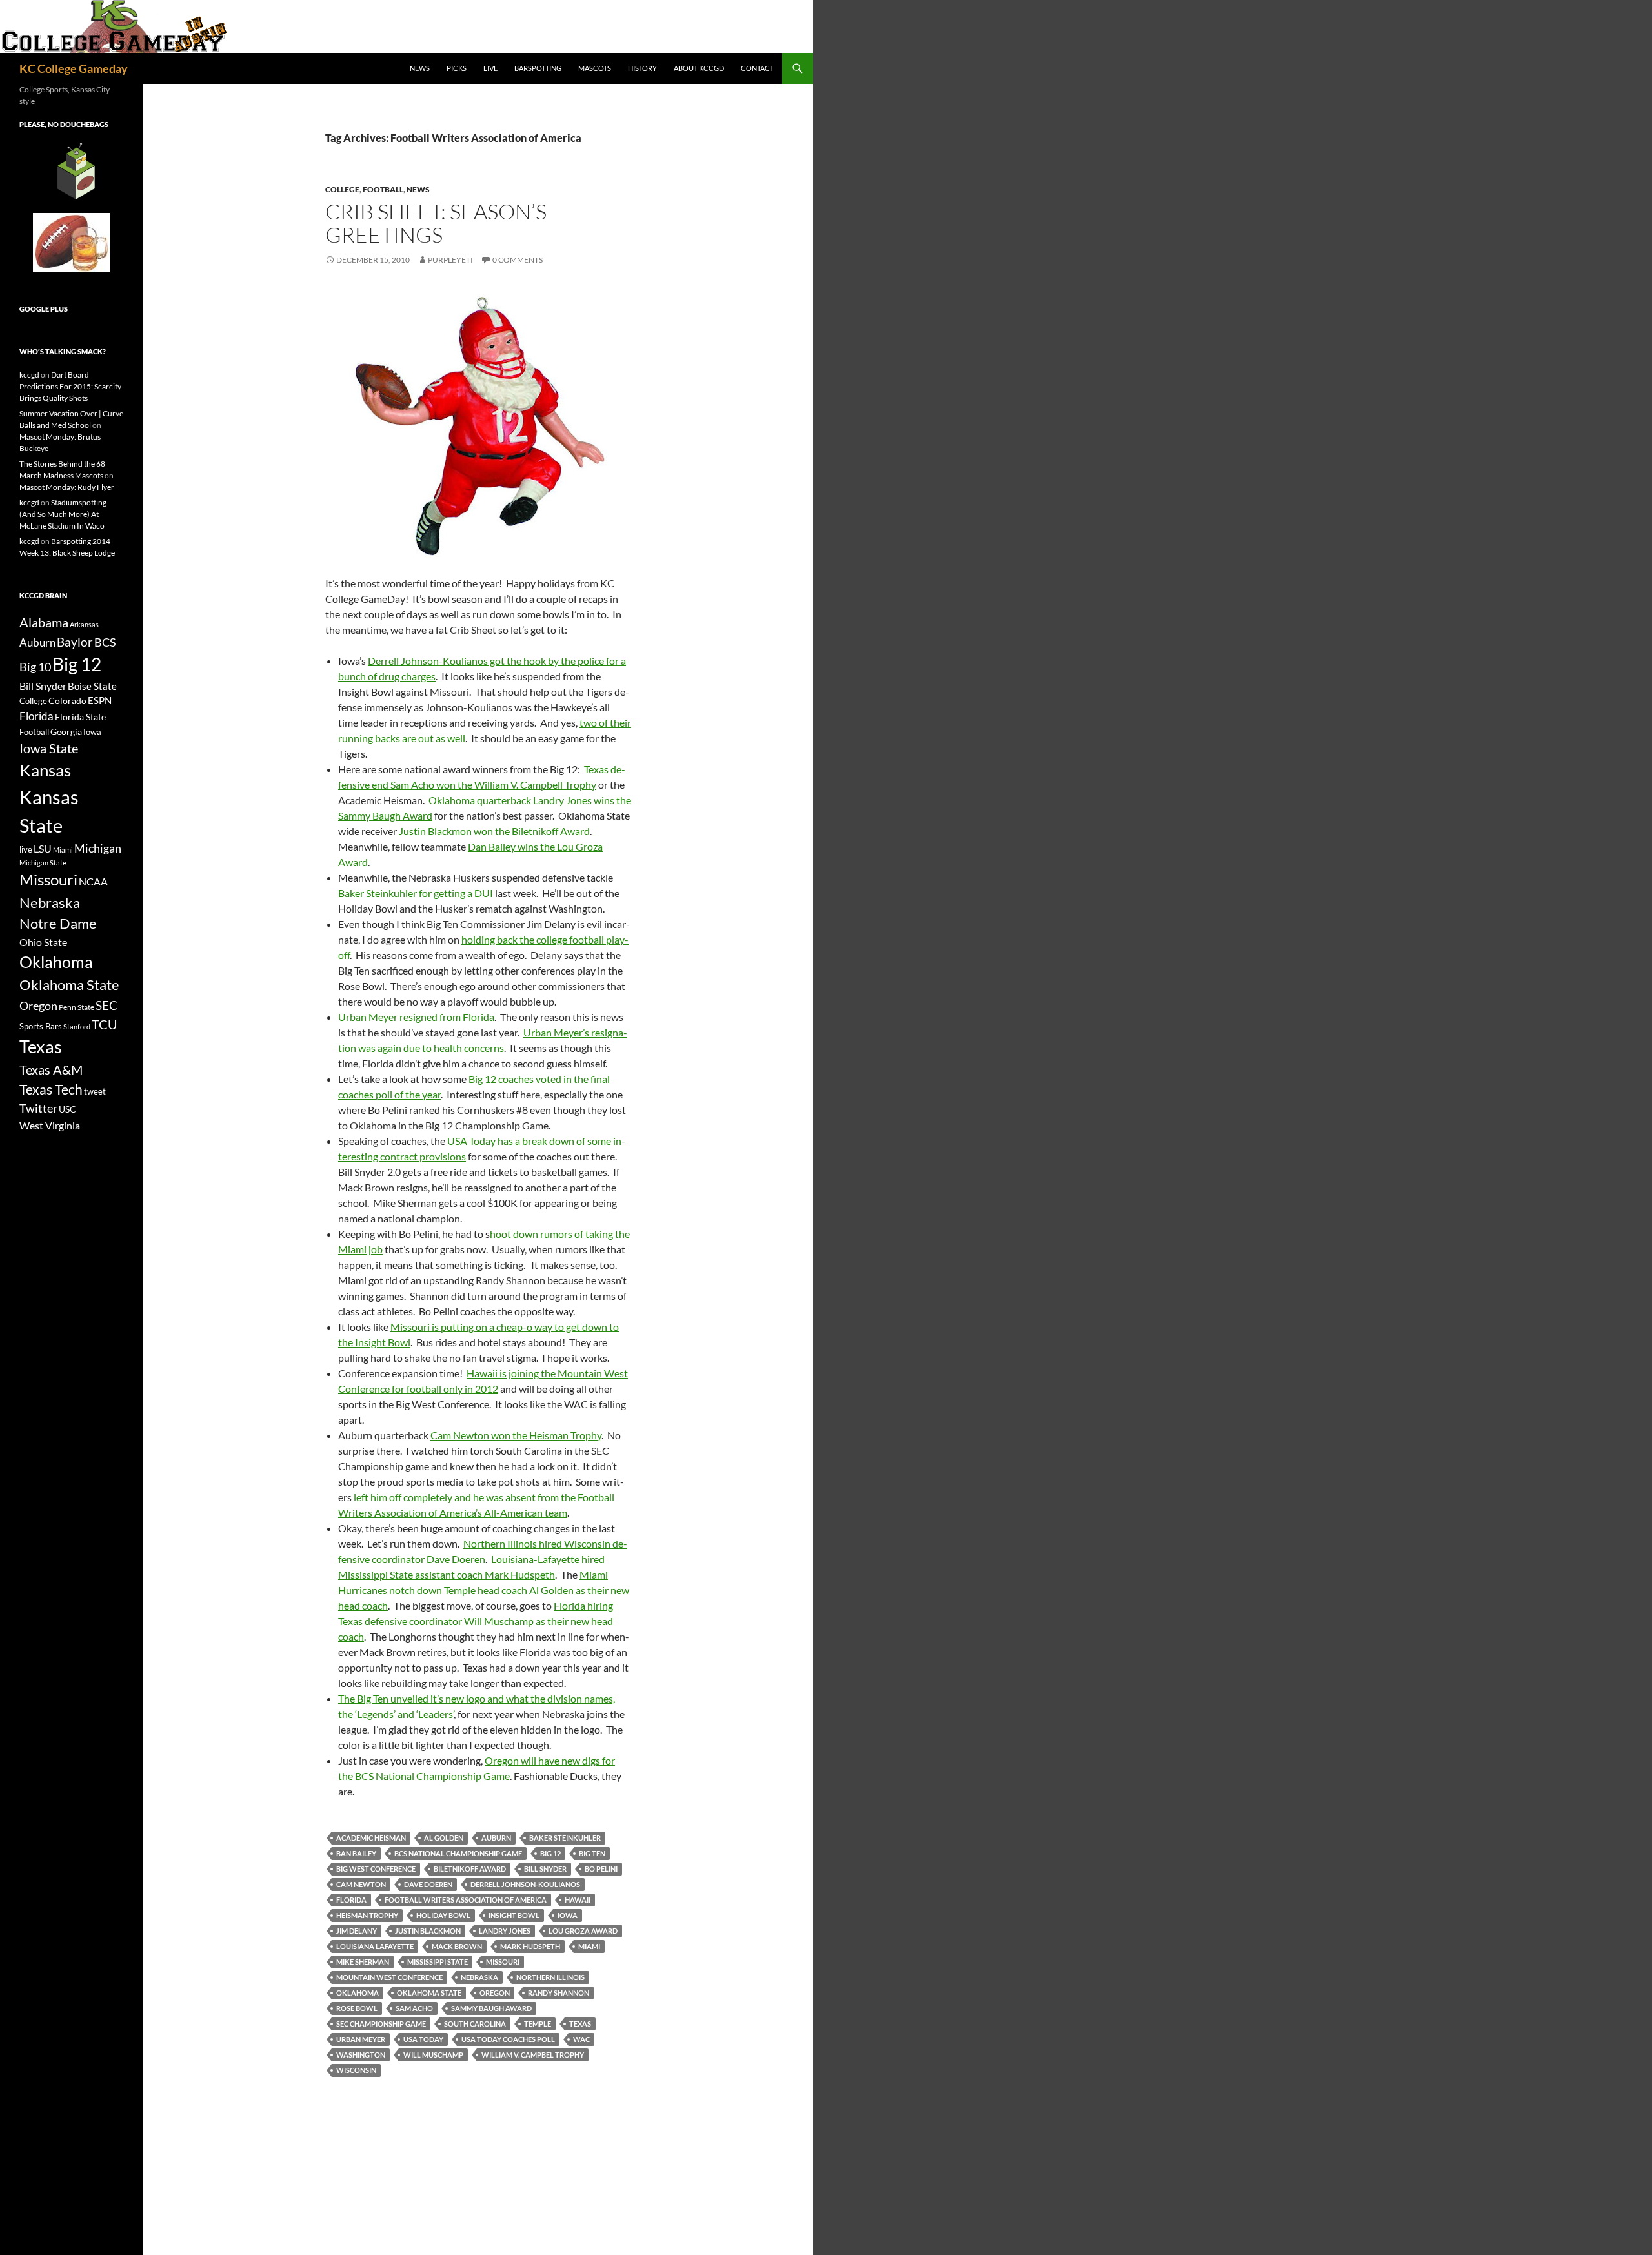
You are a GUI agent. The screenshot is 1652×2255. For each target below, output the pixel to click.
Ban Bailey (356, 1853)
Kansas (45, 770)
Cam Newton (361, 1884)
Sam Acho (414, 2008)
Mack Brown (457, 1946)
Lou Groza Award (583, 1931)
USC (67, 1109)
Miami (589, 1946)
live (26, 849)
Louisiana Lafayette (375, 1946)
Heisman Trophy (367, 1915)
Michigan (98, 848)
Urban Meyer (361, 2039)
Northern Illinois (550, 1977)
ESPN (100, 701)
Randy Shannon (559, 1993)
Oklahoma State (429, 1993)
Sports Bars (41, 1026)
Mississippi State (438, 1962)
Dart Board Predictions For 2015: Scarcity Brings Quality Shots (70, 386)
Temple (538, 2024)
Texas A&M (51, 1069)
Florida (351, 1900)
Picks (457, 68)
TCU (105, 1024)
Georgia (66, 732)
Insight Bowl (514, 1915)
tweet (95, 1091)
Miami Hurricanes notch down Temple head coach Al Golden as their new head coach (484, 1590)
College (342, 189)
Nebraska (479, 1977)
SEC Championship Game (381, 2024)
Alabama (44, 622)
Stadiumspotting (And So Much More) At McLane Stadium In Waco (63, 514)
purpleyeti (450, 260)
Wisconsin (356, 2070)
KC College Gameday (74, 68)
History (642, 68)
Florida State (80, 717)
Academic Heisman (371, 1838)
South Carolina (475, 2024)
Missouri (503, 1962)
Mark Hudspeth (530, 1946)
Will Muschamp (433, 2055)
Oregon (495, 1993)
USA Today (423, 2039)
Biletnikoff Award (470, 1869)
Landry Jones (505, 1931)
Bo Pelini (601, 1869)
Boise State (92, 686)
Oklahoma (358, 1993)
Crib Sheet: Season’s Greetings (436, 223)
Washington (361, 2055)
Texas (580, 2024)
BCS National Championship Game (458, 1853)
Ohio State (43, 942)
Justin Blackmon (428, 1931)
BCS (105, 642)
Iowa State (49, 748)
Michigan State (43, 863)
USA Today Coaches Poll (508, 2039)
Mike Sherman (363, 1962)
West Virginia (50, 1125)
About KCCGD (699, 68)
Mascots (595, 68)
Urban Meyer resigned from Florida (416, 1017)
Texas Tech (51, 1089)
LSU (43, 848)
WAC (581, 2039)
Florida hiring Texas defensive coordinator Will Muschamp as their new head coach (476, 1621)
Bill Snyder (545, 1869)
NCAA (93, 881)
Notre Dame (58, 923)
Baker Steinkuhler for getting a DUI (416, 893)
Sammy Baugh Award (491, 2008)
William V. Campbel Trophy (533, 2055)
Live (490, 68)
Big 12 (550, 1853)
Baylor (75, 642)
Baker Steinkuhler (565, 1838)
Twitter (38, 1108)
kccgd (29, 375)
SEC (106, 1005)
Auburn (496, 1838)
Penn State (76, 1007)
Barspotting (538, 68)
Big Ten (592, 1853)
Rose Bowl (357, 2008)
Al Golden (444, 1838)
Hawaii (578, 1900)
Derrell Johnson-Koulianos (525, 1884)
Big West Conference (376, 1869)
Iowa (568, 1915)
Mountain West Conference (389, 1977)
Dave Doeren (428, 1884)
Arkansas (84, 624)
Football (383, 189)
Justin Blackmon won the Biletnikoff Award (494, 831)
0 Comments (518, 260)
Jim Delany (357, 1931)
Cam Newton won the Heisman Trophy (516, 1435)
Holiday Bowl (443, 1915)
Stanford (77, 1026)
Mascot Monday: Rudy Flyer (67, 487)
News (420, 68)
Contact (757, 68)
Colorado (67, 701)
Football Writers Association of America (466, 1900)
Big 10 (35, 667)
